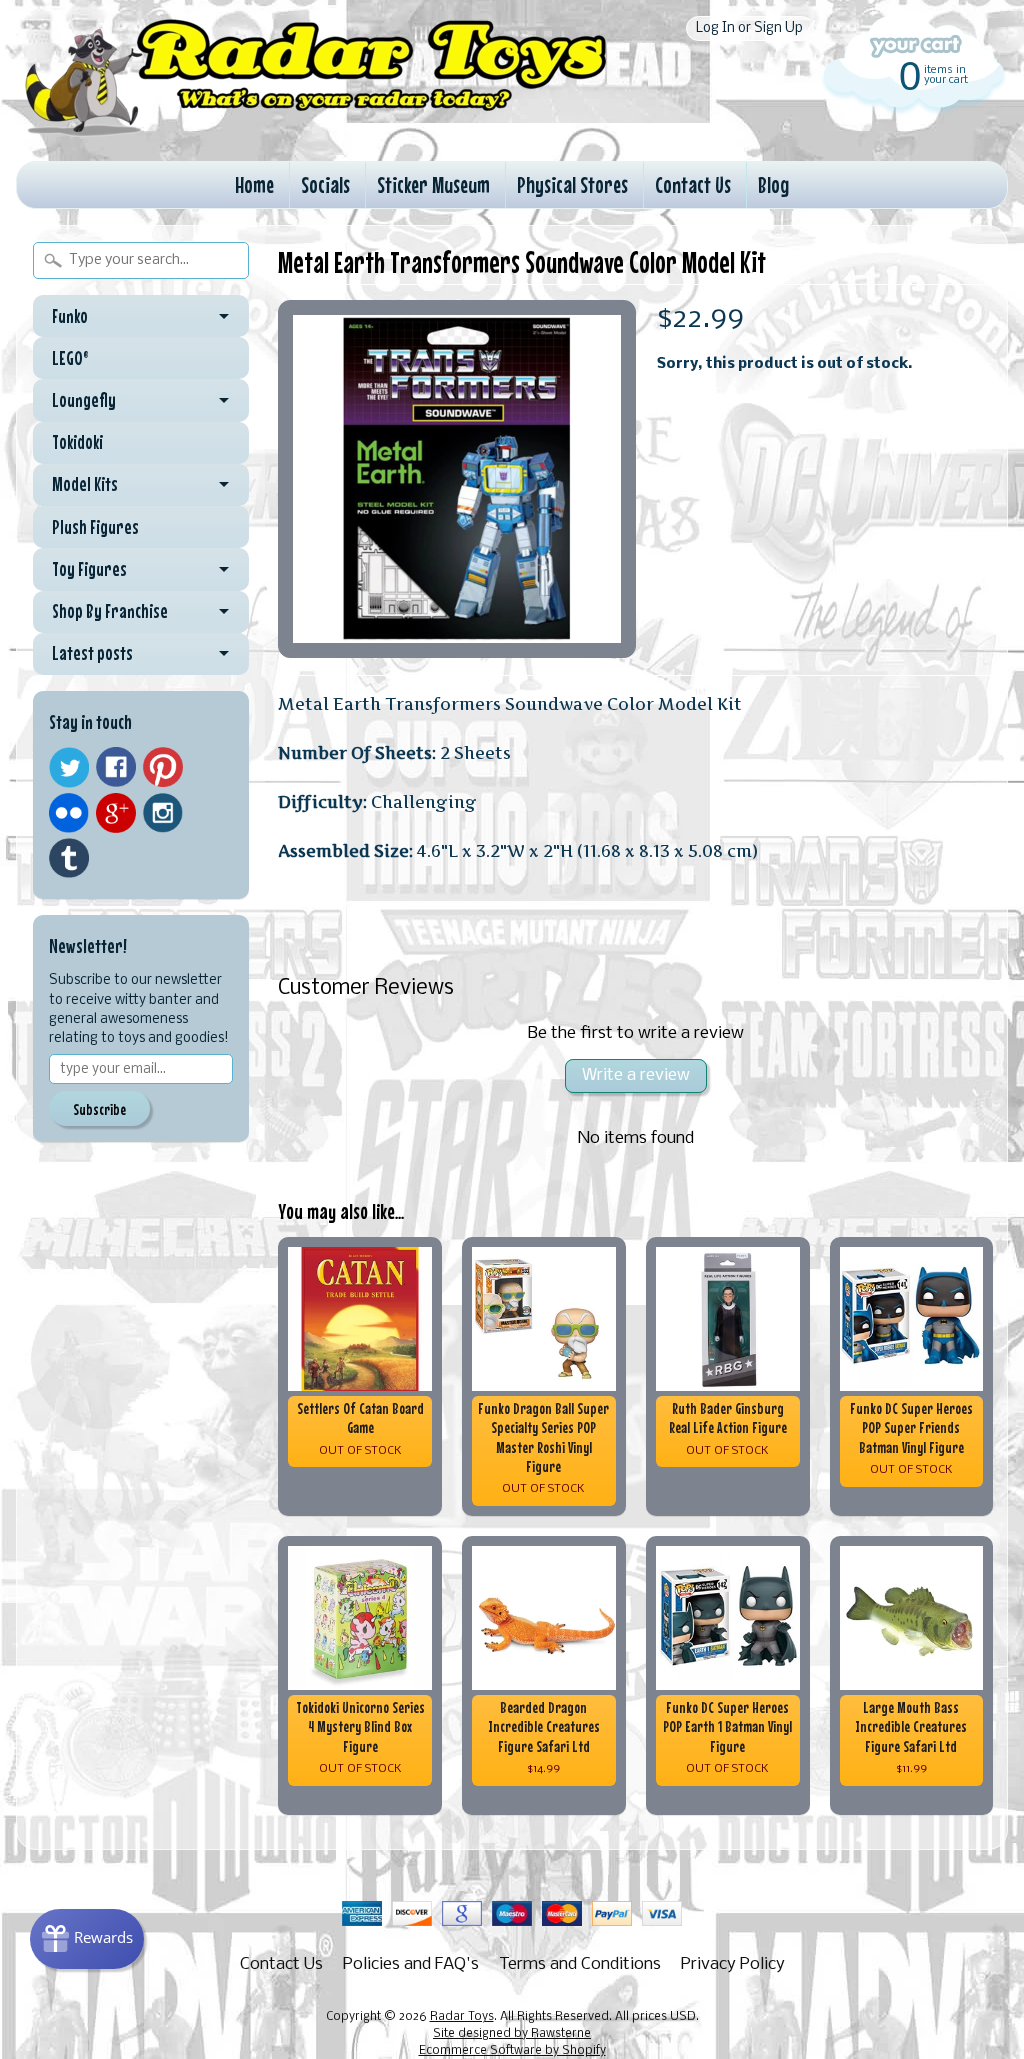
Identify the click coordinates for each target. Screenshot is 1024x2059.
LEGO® (70, 358)
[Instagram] (163, 813)
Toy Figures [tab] (89, 569)
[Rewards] (87, 1939)
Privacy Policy (733, 1964)
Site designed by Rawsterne (512, 2034)
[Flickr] (69, 813)
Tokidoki (77, 442)
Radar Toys (462, 2017)
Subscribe (99, 1109)
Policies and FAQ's (411, 1964)
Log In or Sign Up (749, 28)
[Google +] (116, 813)
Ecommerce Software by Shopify (512, 2051)
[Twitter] (69, 767)
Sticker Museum (433, 184)
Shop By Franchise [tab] (110, 611)
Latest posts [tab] (92, 653)
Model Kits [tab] (85, 484)
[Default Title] (457, 479)
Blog (773, 184)
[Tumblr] (69, 858)
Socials (325, 184)
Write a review (636, 1075)
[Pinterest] (163, 767)
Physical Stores (572, 184)
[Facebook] (116, 767)
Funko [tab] (70, 316)
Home (254, 184)
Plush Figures (95, 527)
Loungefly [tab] (84, 400)
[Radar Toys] (316, 131)
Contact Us (693, 184)
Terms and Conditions (580, 1964)
